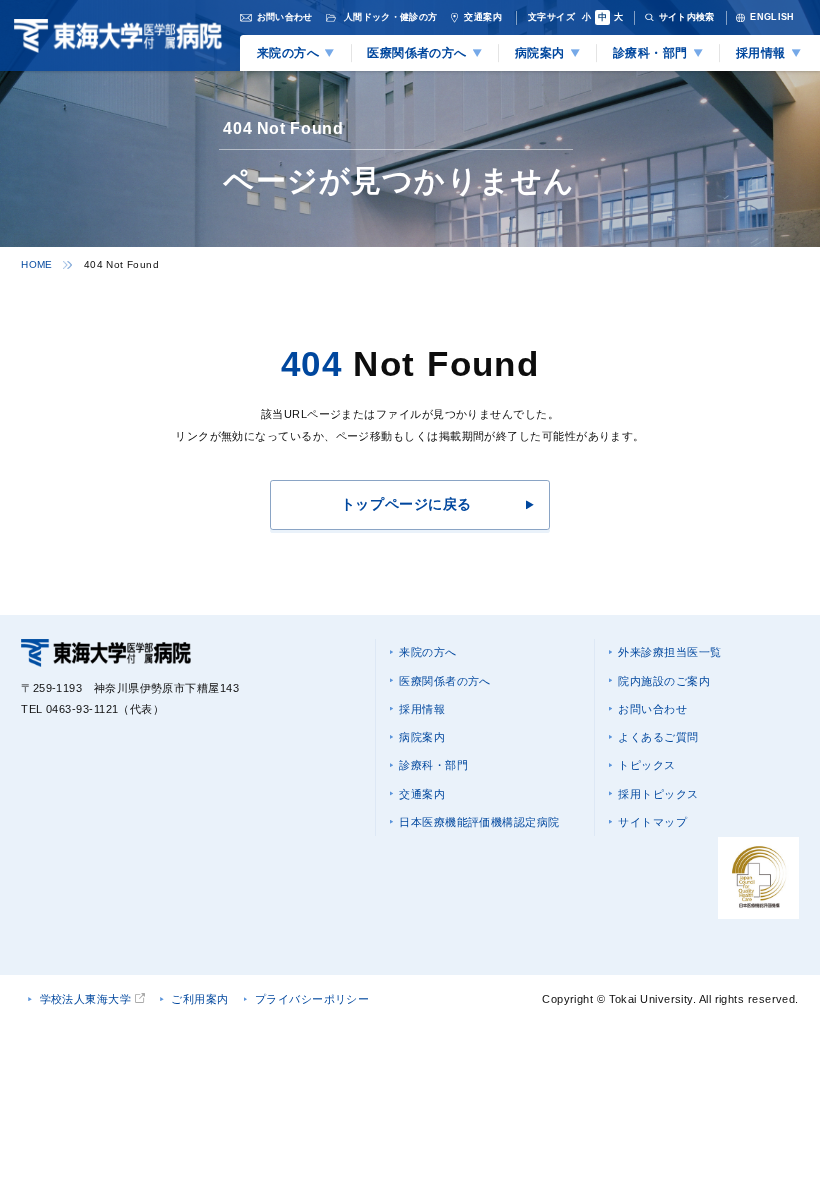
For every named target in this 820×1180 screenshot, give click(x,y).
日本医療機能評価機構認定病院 (479, 822)
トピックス (646, 765)
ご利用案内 (199, 999)
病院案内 (422, 737)
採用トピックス (658, 794)
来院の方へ (427, 652)
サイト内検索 (687, 17)
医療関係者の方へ (445, 681)
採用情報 (422, 709)
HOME (37, 264)
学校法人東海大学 (86, 999)
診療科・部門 (433, 765)
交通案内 (422, 794)
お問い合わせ (652, 709)
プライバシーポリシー (312, 999)
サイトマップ (652, 822)
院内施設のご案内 (664, 681)
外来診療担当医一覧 (669, 652)
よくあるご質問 (658, 737)
